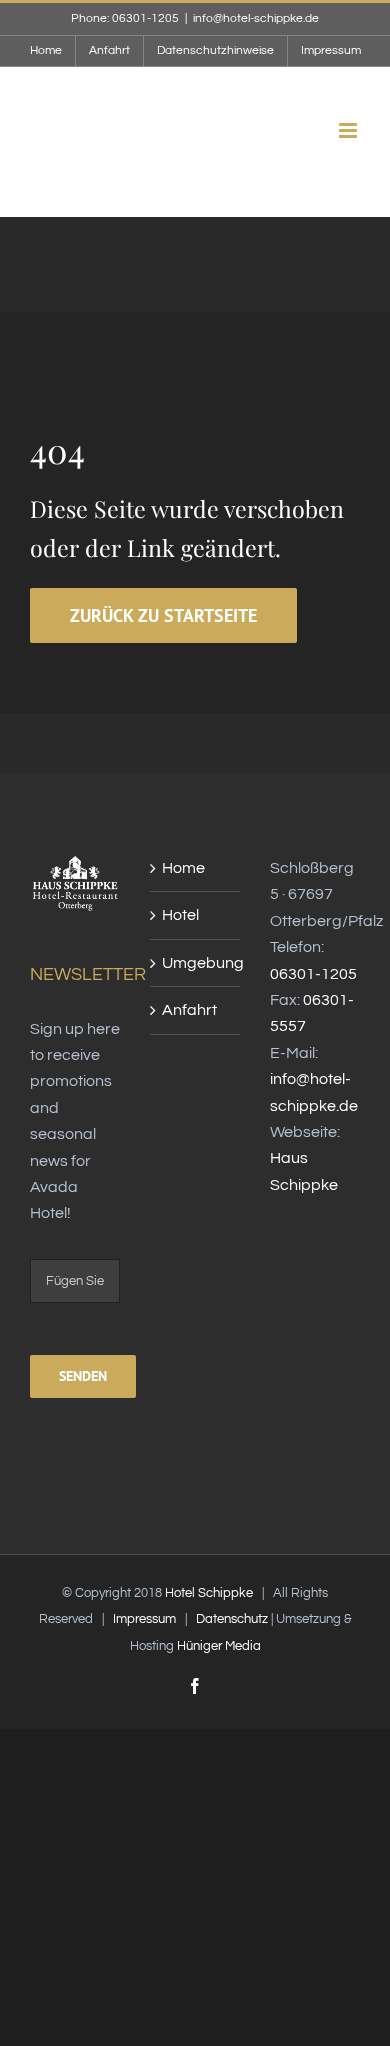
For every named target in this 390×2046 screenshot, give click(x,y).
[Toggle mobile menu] (349, 130)
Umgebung (196, 963)
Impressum (144, 1619)
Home (183, 868)
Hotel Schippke (209, 1593)
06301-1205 (313, 974)
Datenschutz (232, 1619)
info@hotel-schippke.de (256, 18)
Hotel (180, 915)
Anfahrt (189, 1010)
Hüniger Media (219, 1646)
